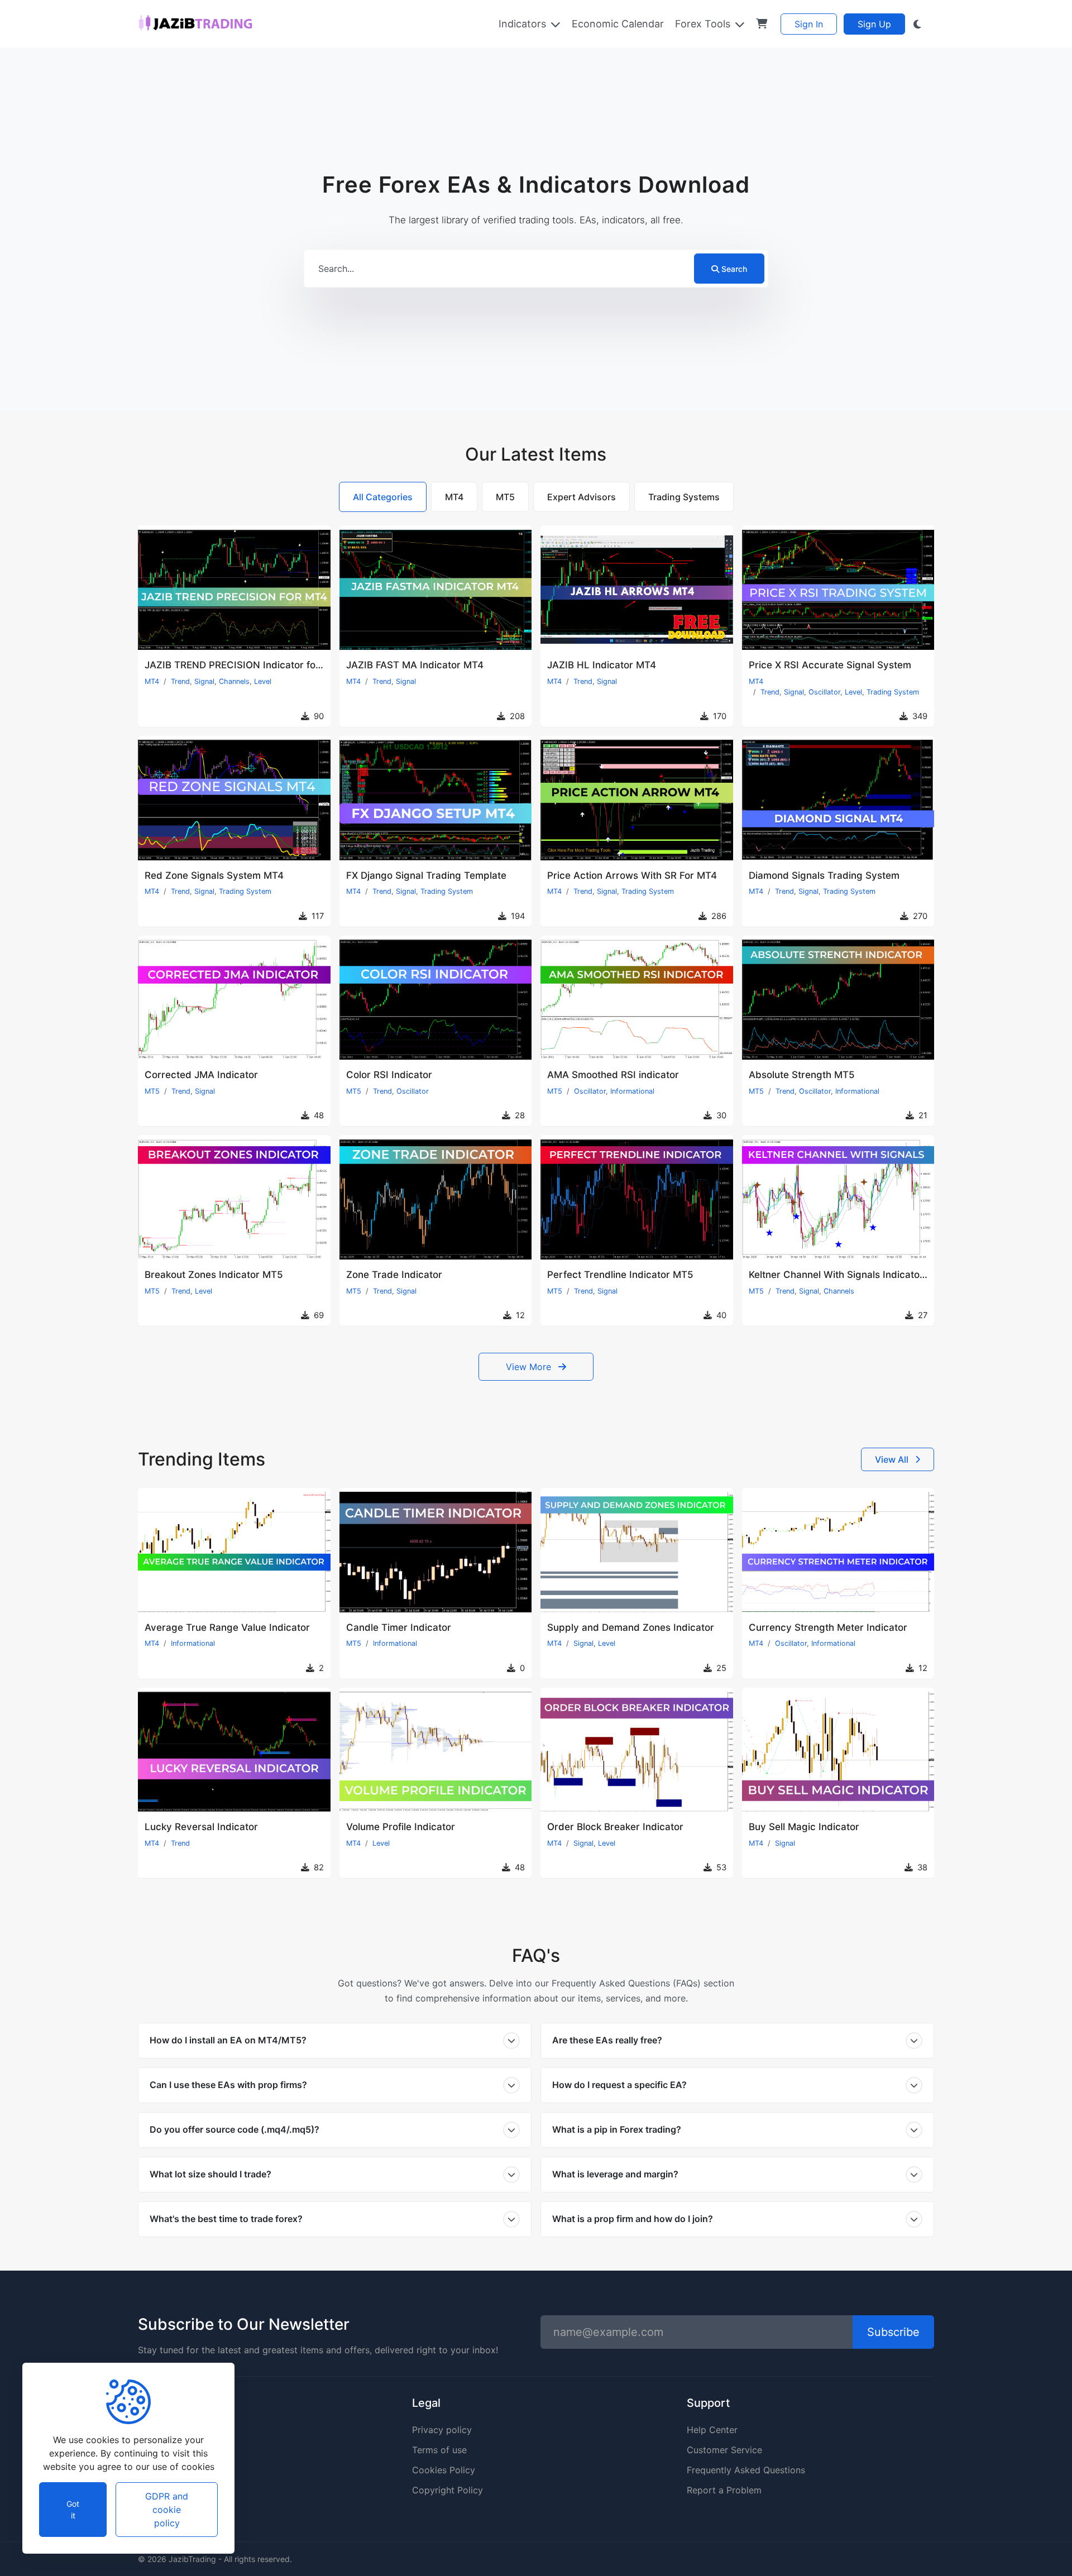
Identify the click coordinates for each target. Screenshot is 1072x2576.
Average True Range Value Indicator (227, 1627)
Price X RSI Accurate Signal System (830, 665)
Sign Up (874, 24)
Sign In (809, 24)
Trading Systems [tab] (684, 497)
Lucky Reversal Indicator (201, 1827)
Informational (632, 1091)
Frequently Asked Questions (746, 2470)
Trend (180, 681)
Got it (73, 2510)
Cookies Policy (444, 2470)
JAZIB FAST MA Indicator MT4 (415, 665)
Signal (204, 681)
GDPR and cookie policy (167, 2510)
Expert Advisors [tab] (582, 497)
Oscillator (824, 692)
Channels (234, 681)
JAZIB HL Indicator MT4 (602, 665)
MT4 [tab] (454, 497)
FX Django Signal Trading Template (426, 875)
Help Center (712, 2430)
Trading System (893, 692)
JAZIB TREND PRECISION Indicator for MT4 (243, 665)
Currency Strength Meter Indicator (828, 1627)
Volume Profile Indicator (401, 1827)
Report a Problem (724, 2490)
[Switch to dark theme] (917, 24)
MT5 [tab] (505, 497)
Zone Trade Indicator (394, 1275)
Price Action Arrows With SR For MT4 (632, 875)
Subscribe (893, 2332)
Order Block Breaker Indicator (615, 1827)
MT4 (152, 681)
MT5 (152, 1091)
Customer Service (724, 2450)
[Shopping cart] (762, 24)
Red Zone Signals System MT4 (214, 875)
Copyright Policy (448, 2490)
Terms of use (439, 2450)
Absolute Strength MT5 (802, 1075)
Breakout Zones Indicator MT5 (214, 1275)
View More (530, 1367)
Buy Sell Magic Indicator (804, 1827)
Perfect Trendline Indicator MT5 (620, 1275)
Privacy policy (442, 2430)
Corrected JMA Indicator (201, 1075)
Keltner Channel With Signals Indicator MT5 (848, 1275)
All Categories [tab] (383, 497)
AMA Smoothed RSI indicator (613, 1075)
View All (893, 1459)
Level (263, 681)
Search (734, 269)
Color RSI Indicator (389, 1075)
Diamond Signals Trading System (824, 875)
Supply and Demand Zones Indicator (631, 1627)
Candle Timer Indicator (399, 1627)
